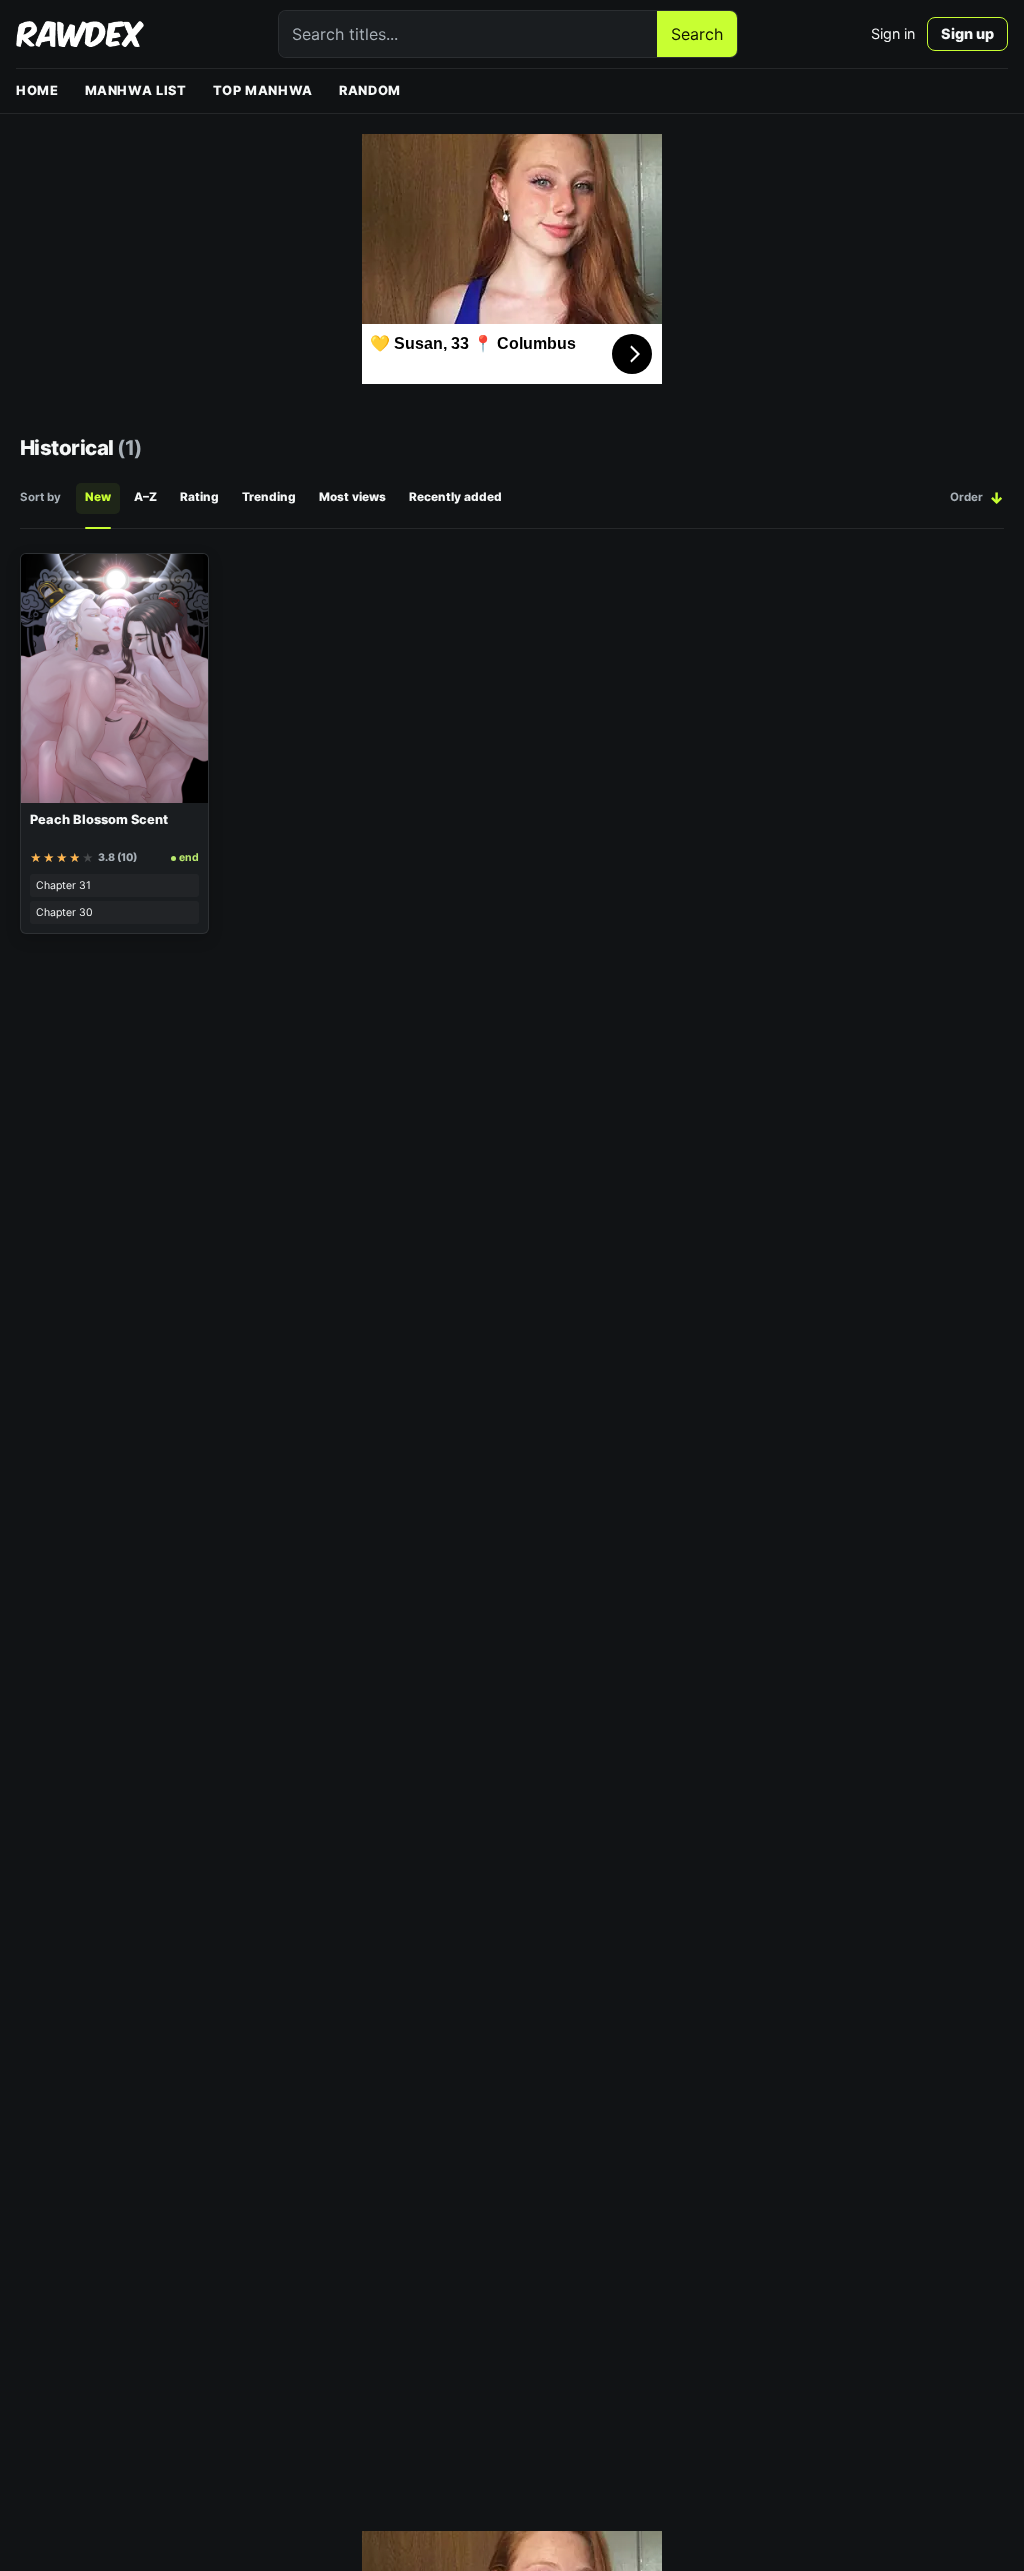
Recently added (455, 497)
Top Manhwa (263, 90)
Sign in (893, 33)
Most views (352, 497)
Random (370, 90)
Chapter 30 (64, 912)
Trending (269, 497)
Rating (199, 497)
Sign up (967, 33)
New (98, 497)
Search (697, 34)
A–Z (145, 497)
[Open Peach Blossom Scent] (114, 678)
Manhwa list (136, 90)
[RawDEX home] (80, 34)
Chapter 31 (63, 885)
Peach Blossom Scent (99, 819)
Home (37, 90)
